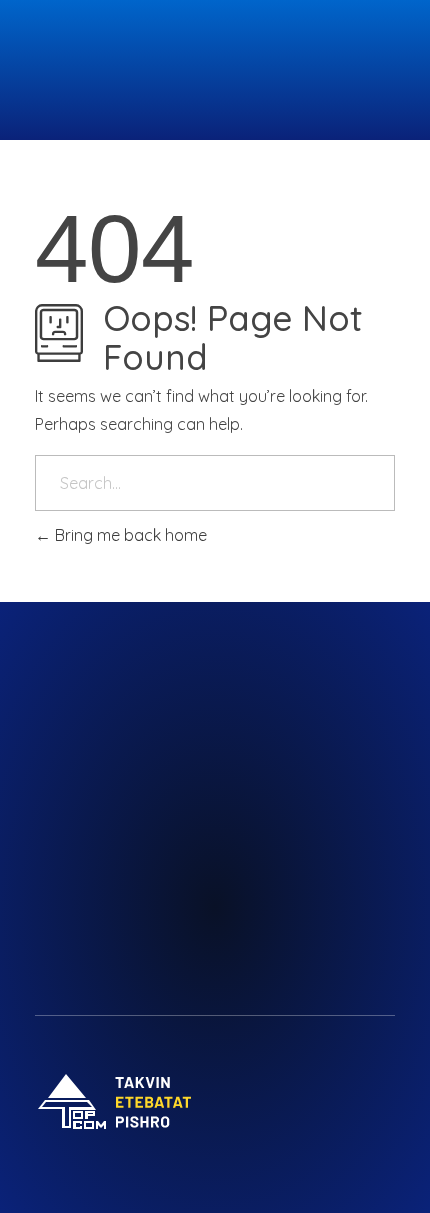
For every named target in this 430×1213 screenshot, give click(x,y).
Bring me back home (129, 535)
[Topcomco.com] (116, 70)
